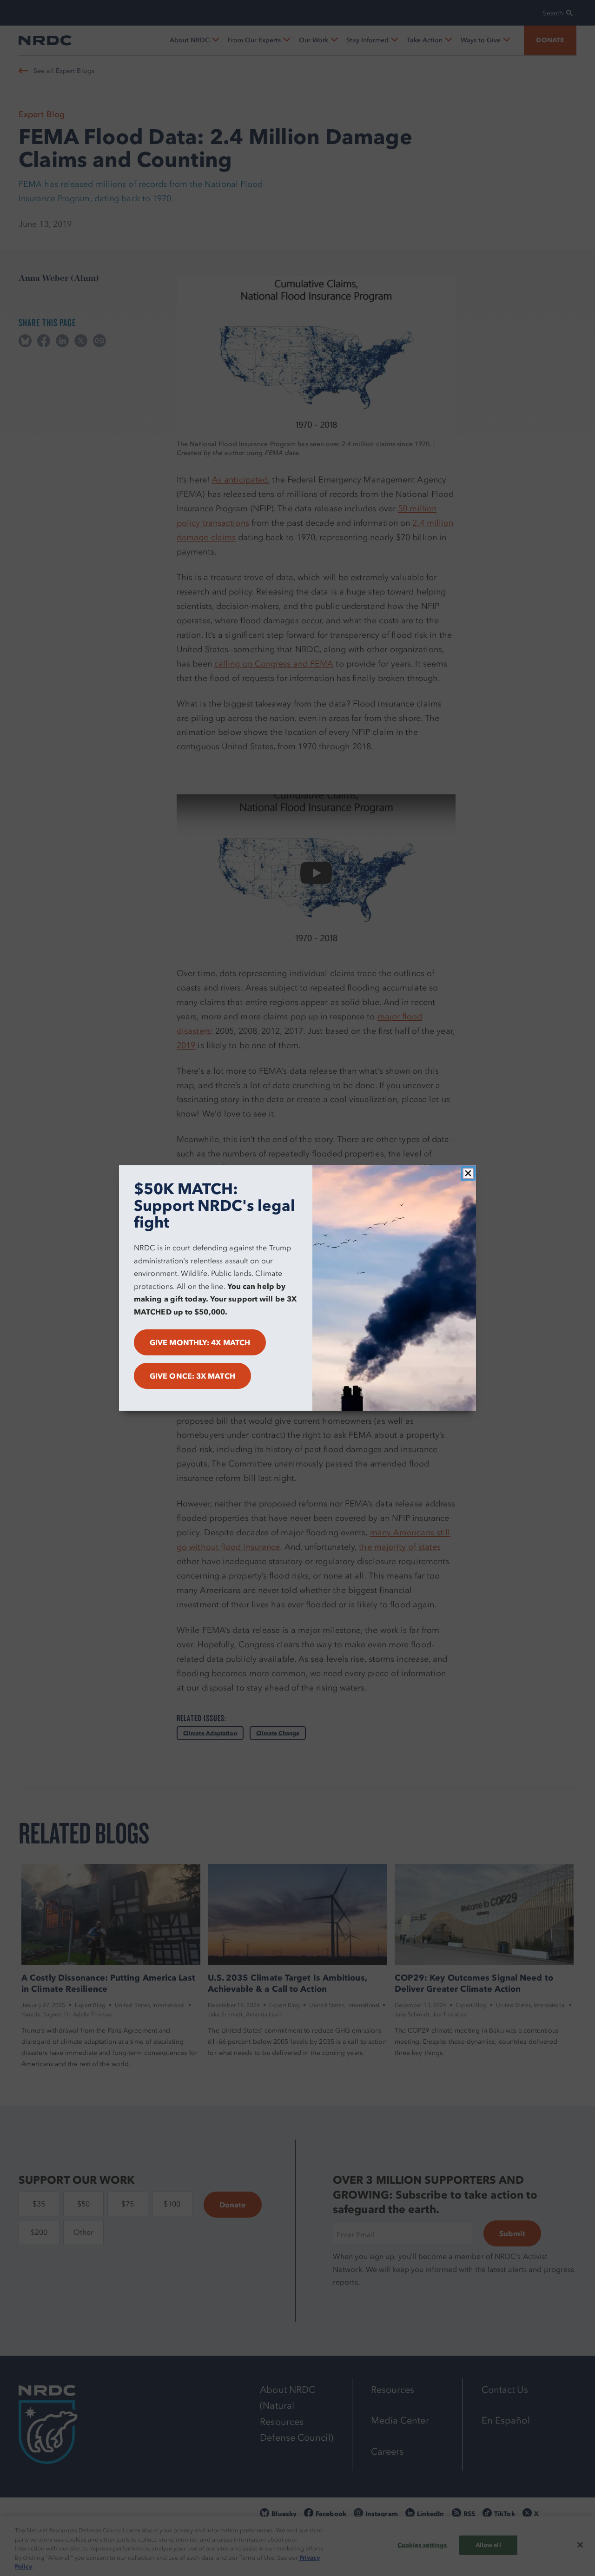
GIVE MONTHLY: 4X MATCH (200, 1342)
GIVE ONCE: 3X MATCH (192, 1376)
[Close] (468, 1173)
